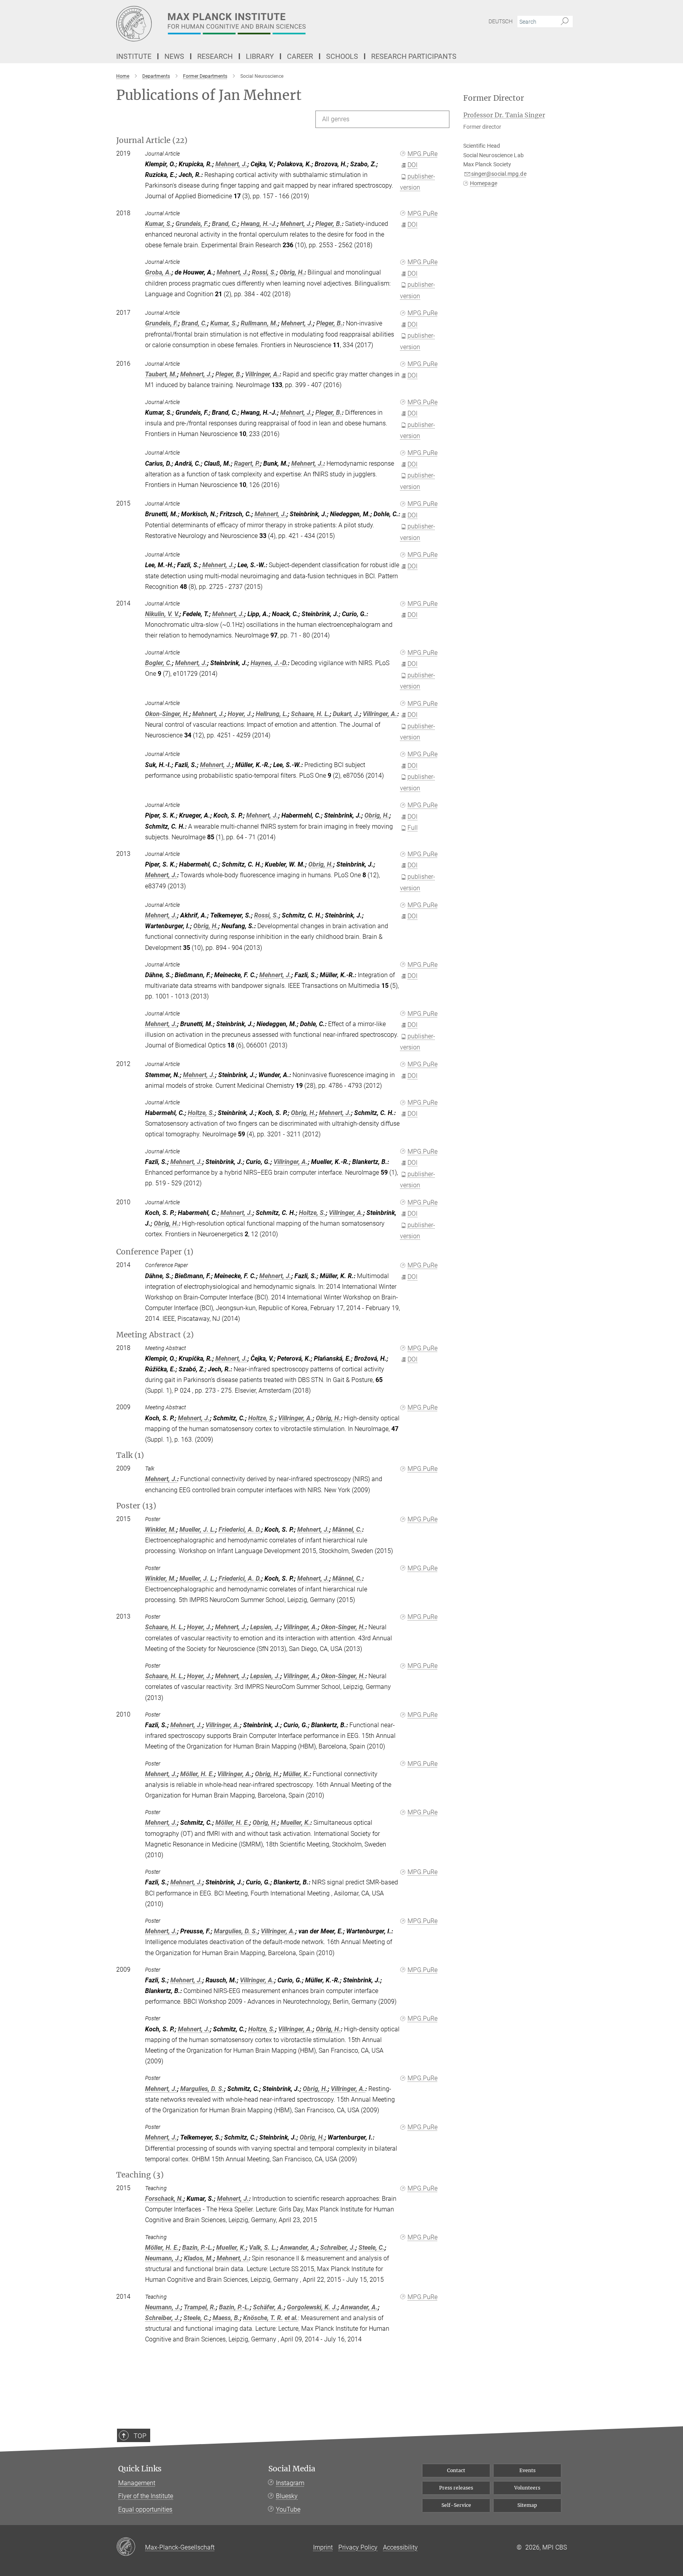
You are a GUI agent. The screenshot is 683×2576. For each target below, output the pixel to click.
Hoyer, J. (240, 714)
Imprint (323, 2547)
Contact (456, 2470)
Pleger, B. (329, 224)
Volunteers (527, 2488)
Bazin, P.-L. (198, 2248)
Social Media (292, 2469)
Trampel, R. (200, 2307)
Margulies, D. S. (236, 1931)
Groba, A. (158, 272)
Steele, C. (372, 2248)
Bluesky (287, 2496)
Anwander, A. (298, 2248)
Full (413, 828)
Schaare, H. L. (310, 714)
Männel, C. (347, 1530)
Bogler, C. (158, 663)
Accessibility (400, 2547)
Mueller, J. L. (197, 1530)
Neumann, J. (163, 2258)
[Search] (565, 22)
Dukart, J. (346, 714)
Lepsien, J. (265, 1627)
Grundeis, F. (192, 224)
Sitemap (527, 2505)
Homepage (484, 183)
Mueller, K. (295, 1823)
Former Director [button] (494, 98)
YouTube (288, 2509)
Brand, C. (225, 224)
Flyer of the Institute (146, 2496)
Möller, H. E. (197, 1774)
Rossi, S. (264, 272)
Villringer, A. (262, 374)
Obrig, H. (292, 272)
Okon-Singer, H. (167, 714)
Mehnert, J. (231, 164)
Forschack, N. (164, 2199)
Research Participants (414, 56)
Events (527, 2470)
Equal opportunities (145, 2509)
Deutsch (501, 21)
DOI (412, 165)
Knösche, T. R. (263, 2318)
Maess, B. (226, 2318)
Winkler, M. (161, 1530)
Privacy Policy (358, 2547)
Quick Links (140, 2469)
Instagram (290, 2483)
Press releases (456, 2488)
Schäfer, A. (268, 2307)
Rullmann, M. (259, 323)
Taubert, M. (161, 374)
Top (140, 2436)
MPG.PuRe (423, 154)
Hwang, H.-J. (259, 224)
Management (137, 2483)
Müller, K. (296, 1774)
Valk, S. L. (263, 2248)
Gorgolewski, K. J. (312, 2307)
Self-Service (456, 2505)
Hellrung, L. (272, 714)
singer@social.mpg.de (499, 174)
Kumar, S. (159, 224)
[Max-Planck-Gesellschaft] (131, 2547)
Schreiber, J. (338, 2248)
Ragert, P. (247, 463)
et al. (291, 2318)
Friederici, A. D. (240, 1530)
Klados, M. (199, 2258)
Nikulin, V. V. (162, 614)
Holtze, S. (201, 1113)
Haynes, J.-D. (269, 663)
